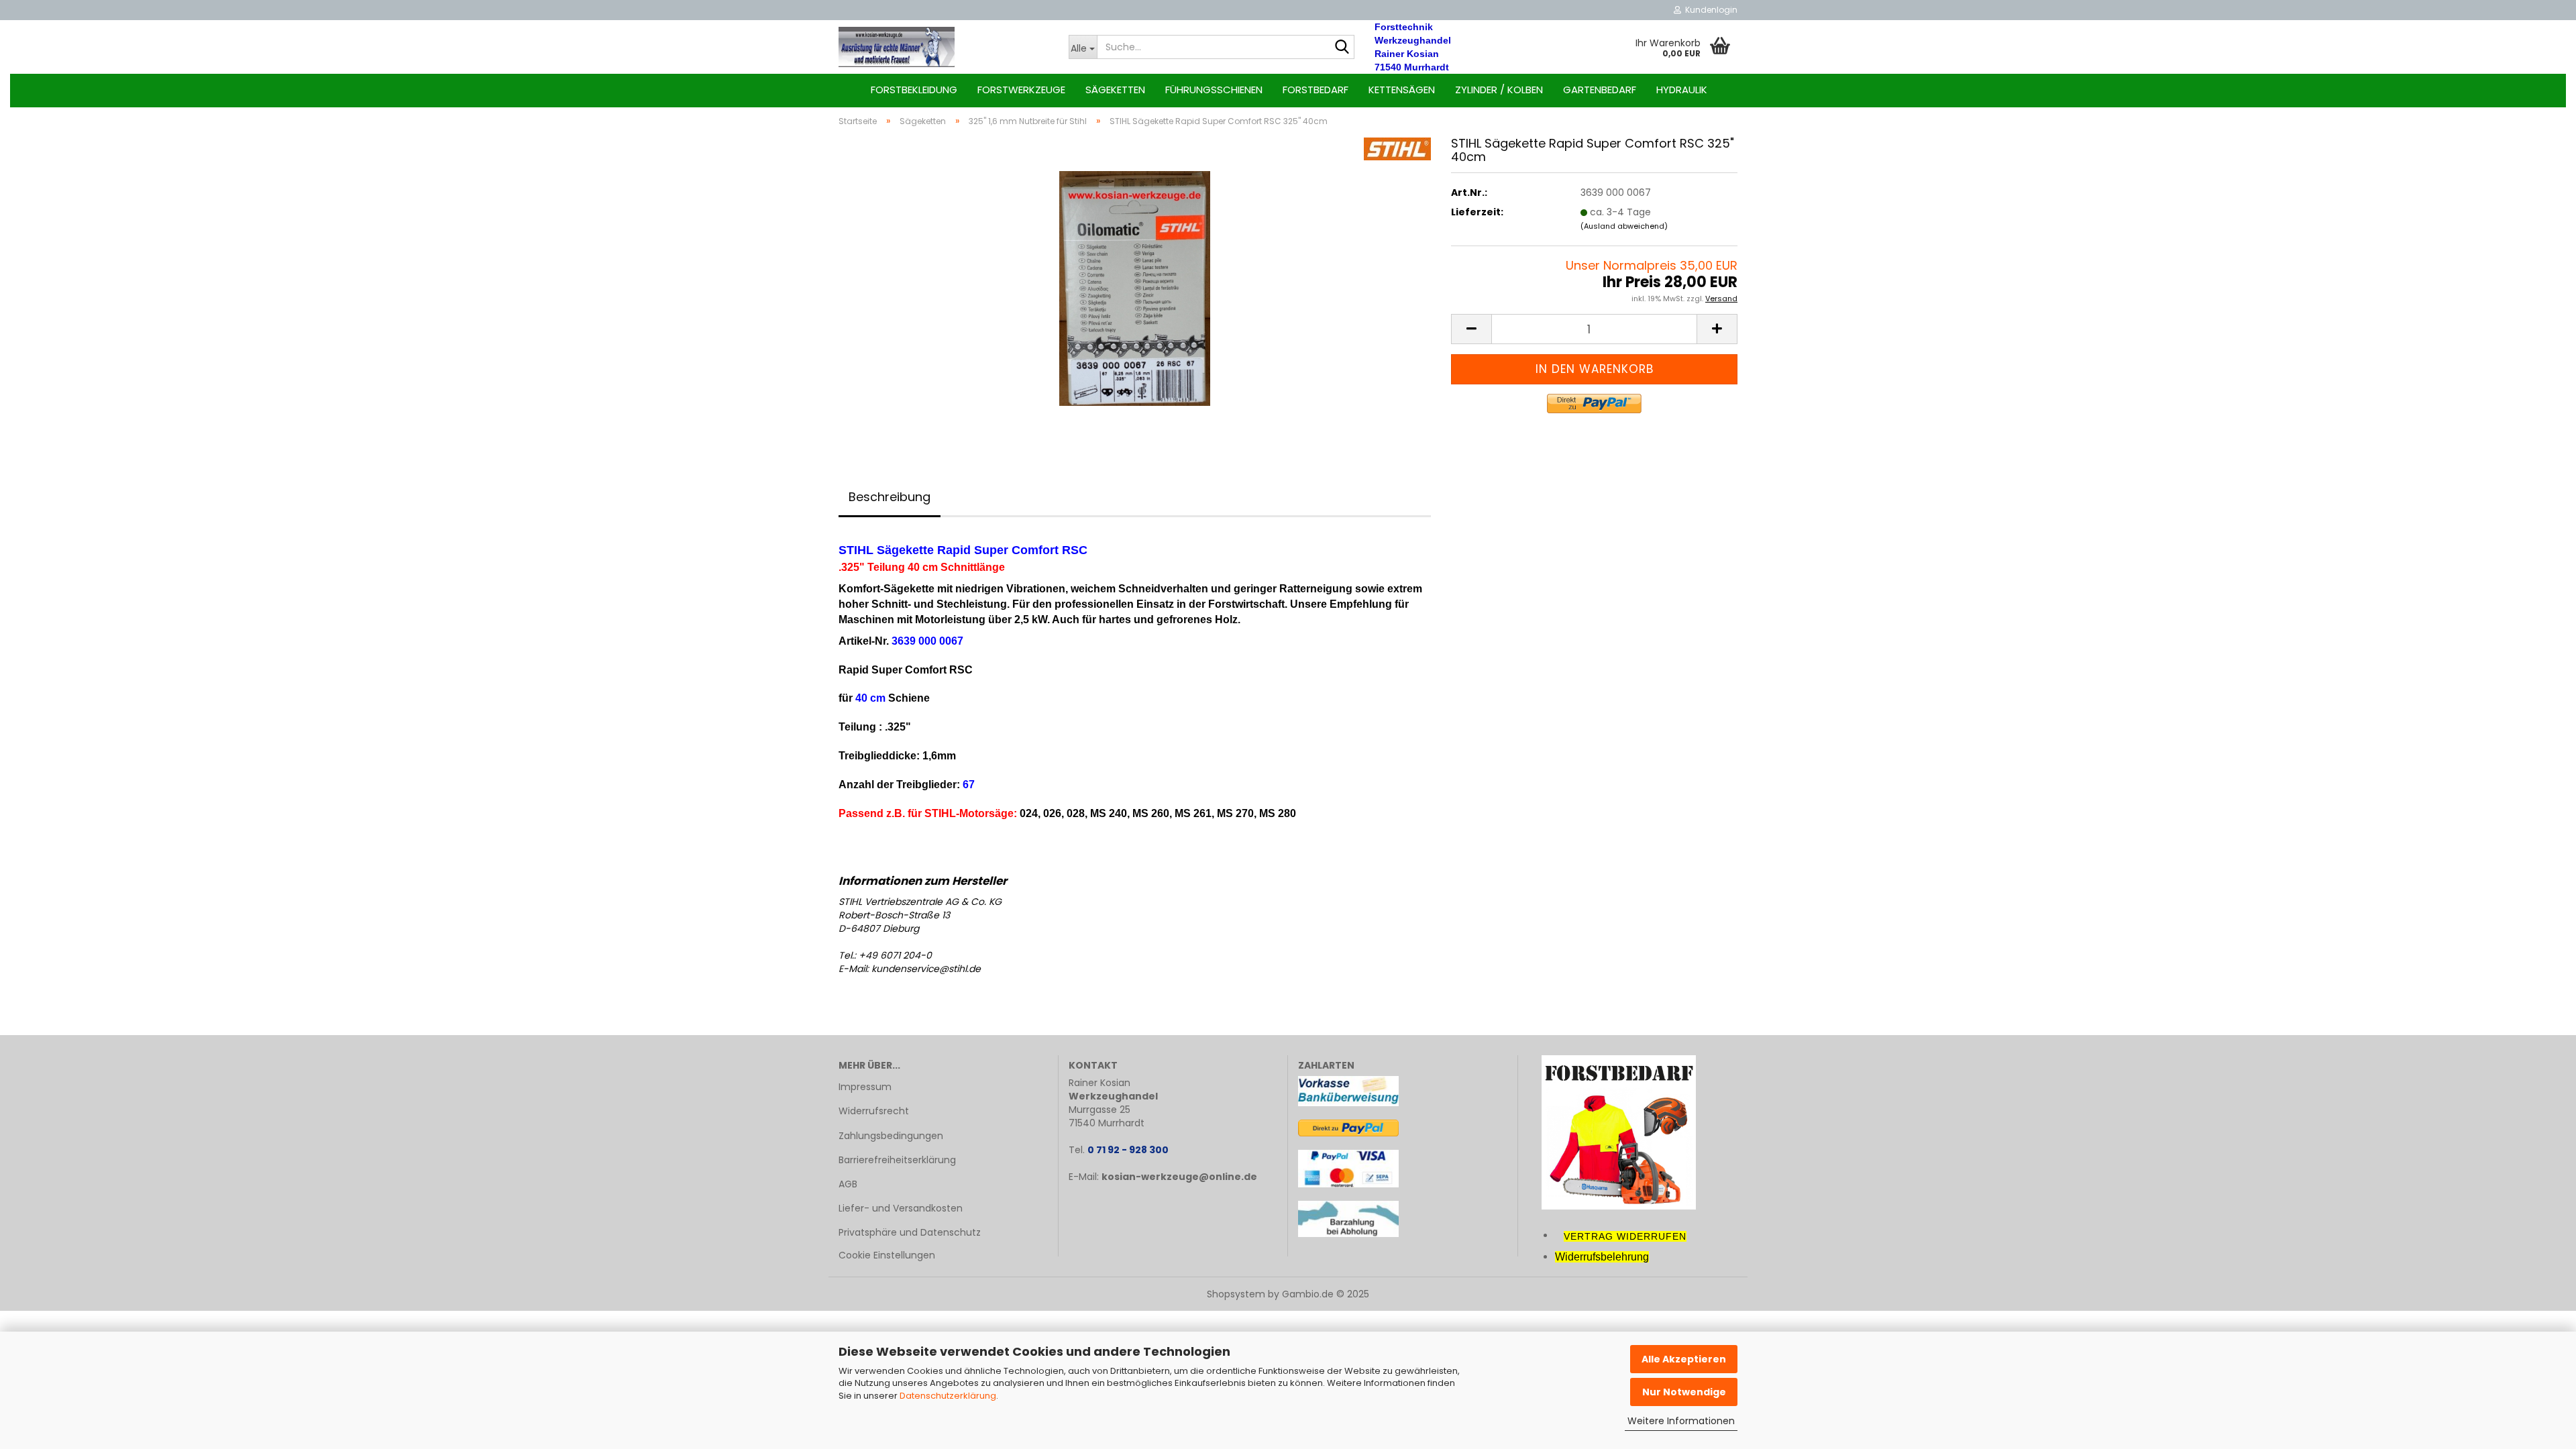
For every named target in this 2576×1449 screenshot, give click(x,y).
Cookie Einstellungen (887, 1255)
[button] (1471, 329)
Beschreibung (890, 497)
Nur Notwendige (1684, 1392)
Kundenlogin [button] (1709, 10)
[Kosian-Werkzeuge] (944, 47)
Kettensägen (1402, 90)
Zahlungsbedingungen (891, 1136)
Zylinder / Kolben (1499, 90)
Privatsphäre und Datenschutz (910, 1232)
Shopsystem (1236, 1294)
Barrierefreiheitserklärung (897, 1160)
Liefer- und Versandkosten (901, 1208)
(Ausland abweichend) (1624, 226)
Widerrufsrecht (874, 1111)
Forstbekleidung (914, 90)
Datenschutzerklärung (948, 1396)
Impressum (865, 1087)
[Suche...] (1342, 48)
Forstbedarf (1316, 90)
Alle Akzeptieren (1684, 1359)
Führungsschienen (1214, 90)
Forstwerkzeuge (1021, 90)
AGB (848, 1184)
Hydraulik (1682, 90)
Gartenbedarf (1600, 90)
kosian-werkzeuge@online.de (1179, 1177)
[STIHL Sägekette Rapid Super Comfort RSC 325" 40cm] (1135, 288)
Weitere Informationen (1681, 1421)
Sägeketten (1115, 90)
